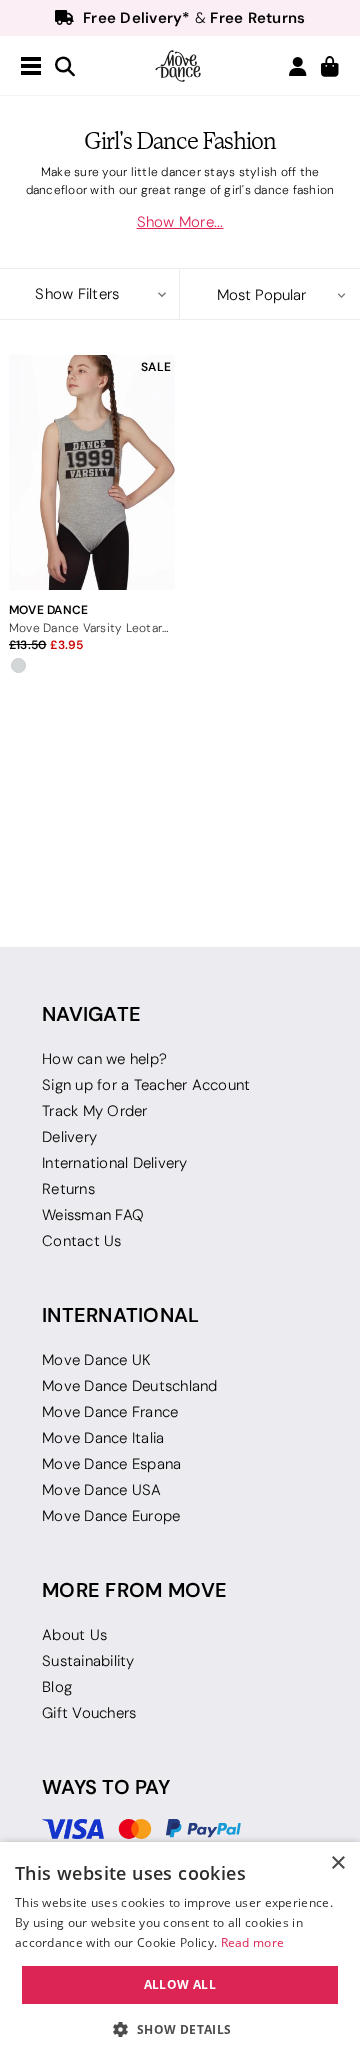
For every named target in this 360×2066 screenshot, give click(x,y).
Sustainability (88, 1661)
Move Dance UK (96, 1360)
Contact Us (82, 1241)
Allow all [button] (180, 1984)
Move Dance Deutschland (130, 1386)
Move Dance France (110, 1412)
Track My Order (95, 1111)
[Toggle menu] (31, 67)
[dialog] (180, 1954)
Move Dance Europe (111, 1516)
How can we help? (104, 1059)
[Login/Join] (298, 66)
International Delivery (115, 1163)
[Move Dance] (180, 66)
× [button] (337, 1863)
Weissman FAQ (93, 1215)
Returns (68, 1189)
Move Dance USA (102, 1490)
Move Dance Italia (103, 1438)
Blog (57, 1687)
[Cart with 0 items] (330, 67)
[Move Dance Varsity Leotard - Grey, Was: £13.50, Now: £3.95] (92, 472)
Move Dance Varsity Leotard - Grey (92, 627)
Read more (253, 1942)
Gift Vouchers (89, 1713)
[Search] (65, 67)
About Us (74, 1635)
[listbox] (270, 295)
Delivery (69, 1137)
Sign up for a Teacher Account (146, 1085)
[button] (90, 294)
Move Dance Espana (111, 1464)
